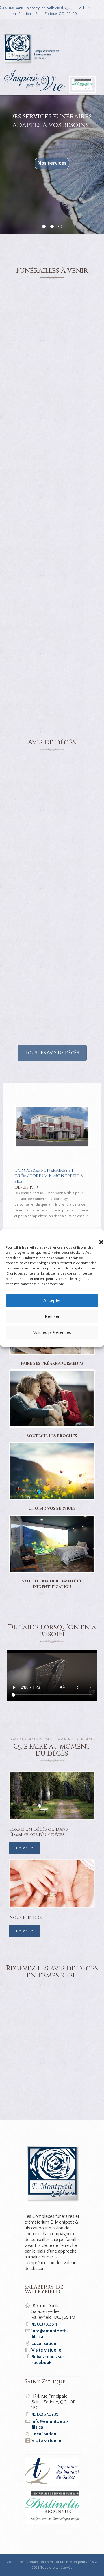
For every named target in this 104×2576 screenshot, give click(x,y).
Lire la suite (25, 1848)
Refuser (52, 1316)
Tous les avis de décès (52, 1053)
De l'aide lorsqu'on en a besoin (52, 182)
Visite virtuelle (46, 2350)
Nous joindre (25, 1917)
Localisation (44, 2343)
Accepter (52, 1300)
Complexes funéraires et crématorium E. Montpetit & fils (50, 2562)
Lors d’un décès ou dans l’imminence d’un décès (39, 1832)
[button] (95, 1236)
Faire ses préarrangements (52, 1364)
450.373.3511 (44, 2324)
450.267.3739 (45, 2414)
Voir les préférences (52, 1332)
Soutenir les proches (52, 1436)
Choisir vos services (52, 1509)
